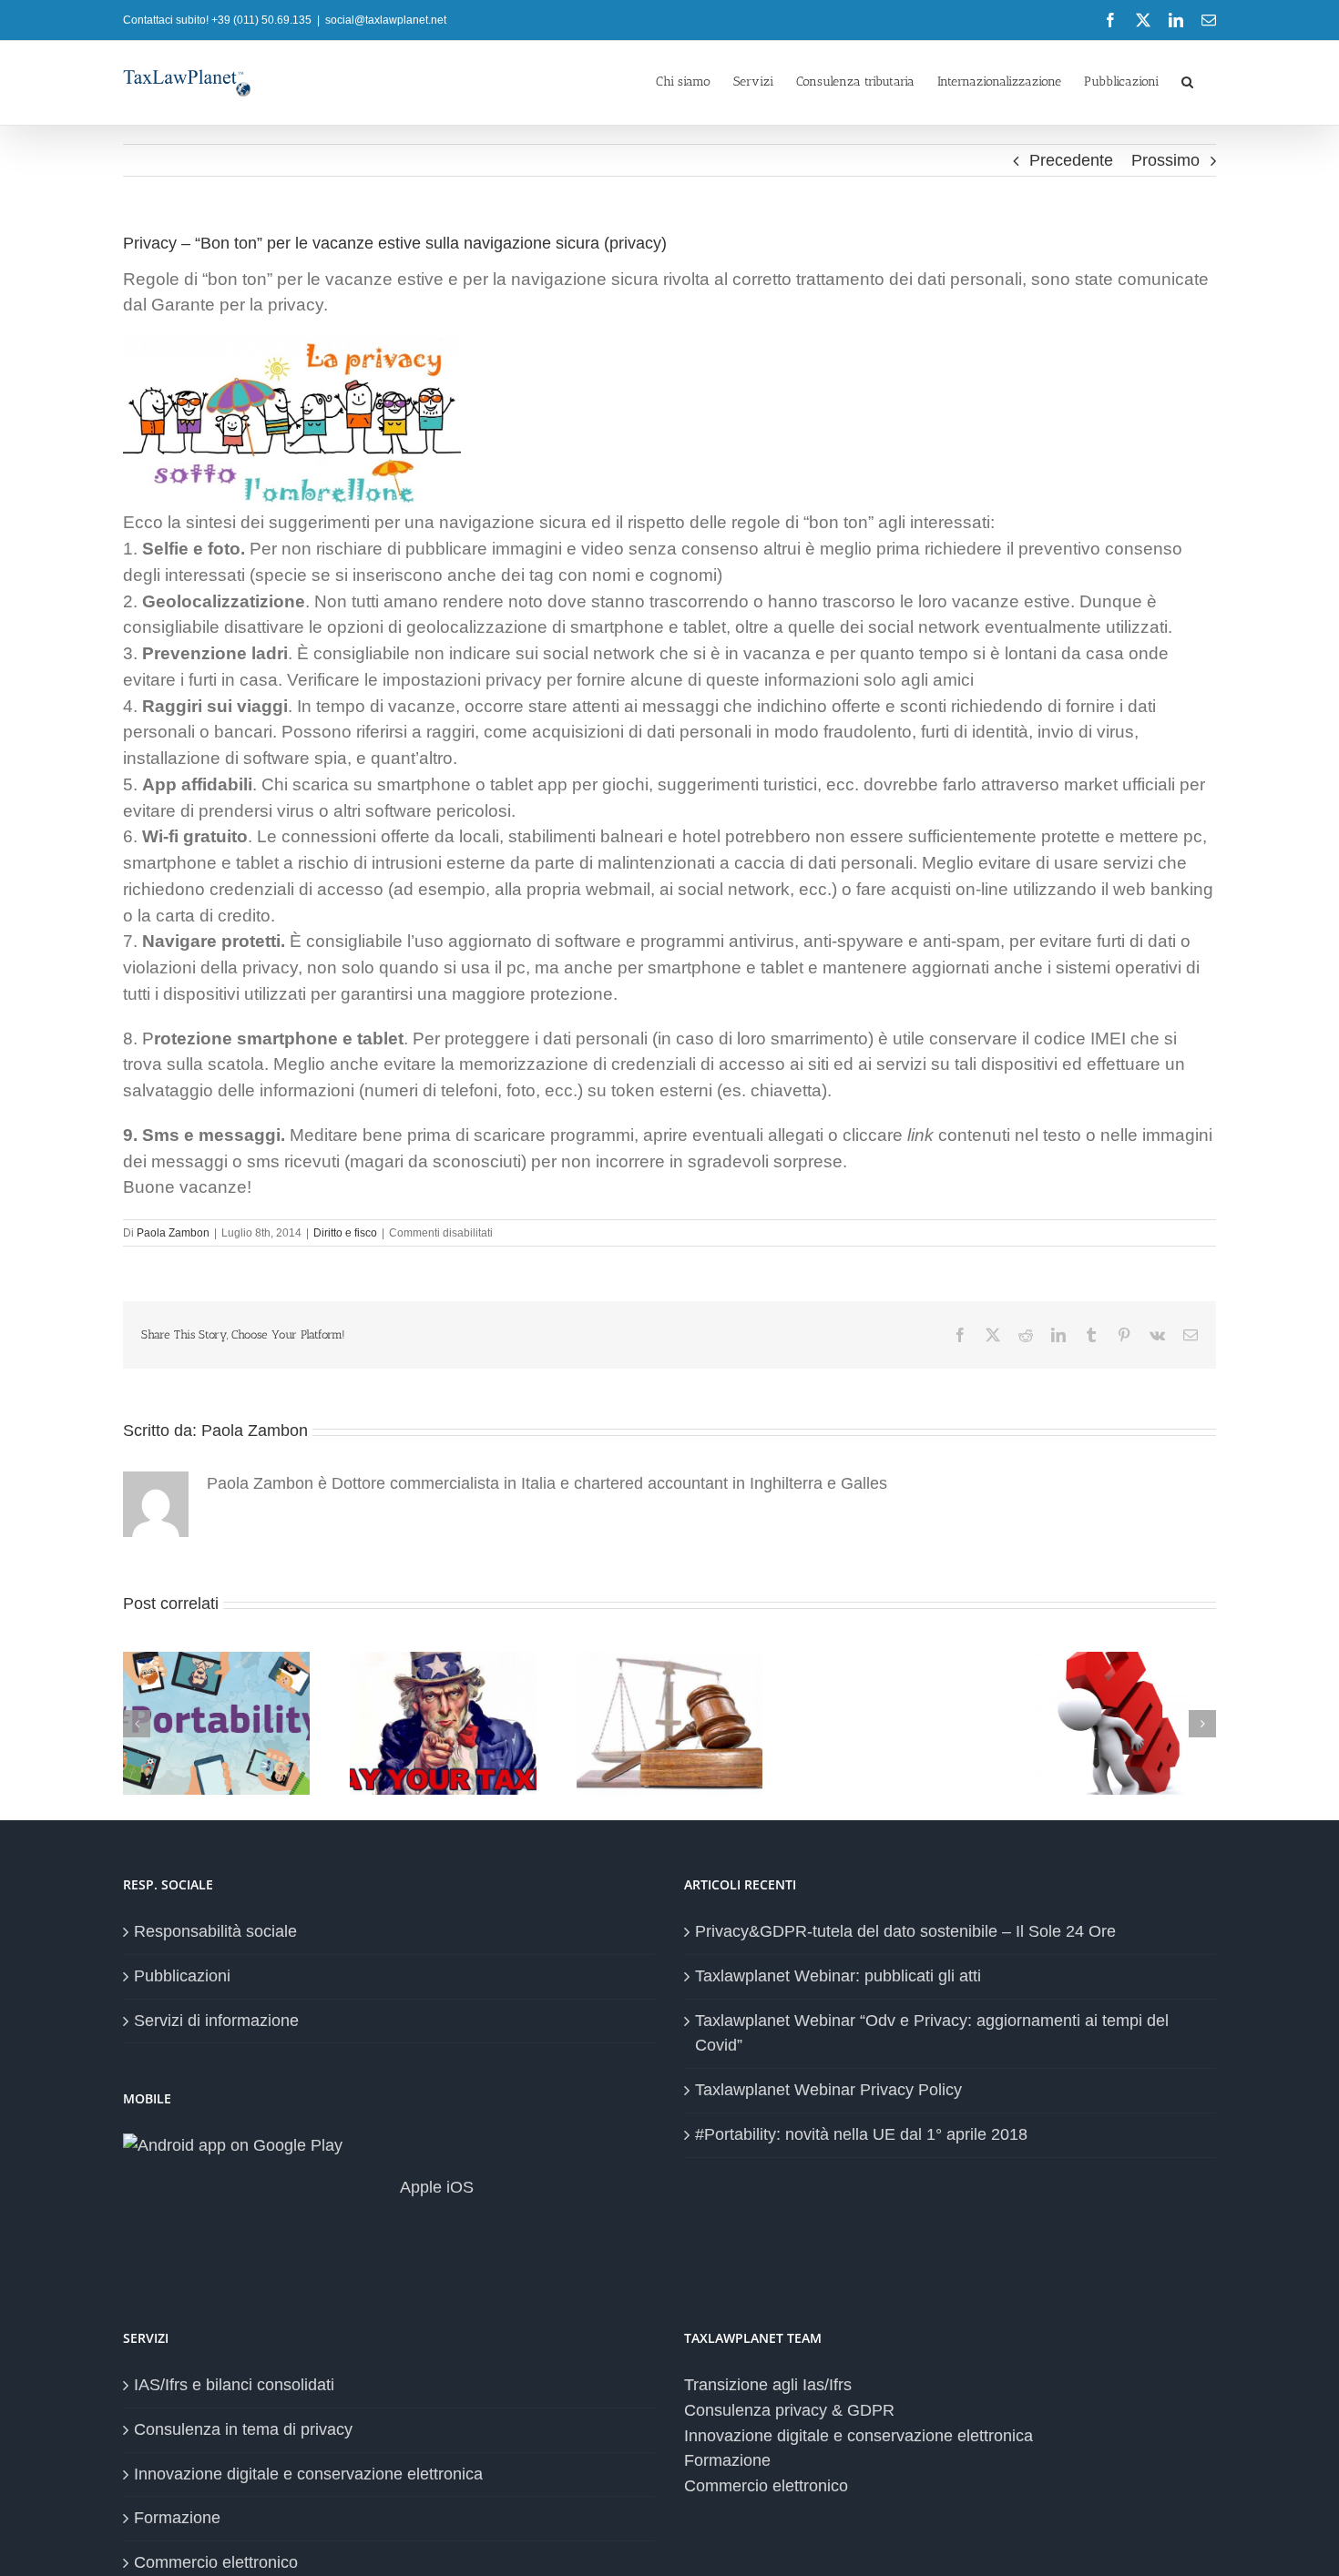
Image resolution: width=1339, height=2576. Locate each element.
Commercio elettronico (216, 2562)
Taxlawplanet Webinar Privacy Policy (828, 2090)
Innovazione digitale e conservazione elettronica (308, 2474)
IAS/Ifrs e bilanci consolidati (234, 2385)
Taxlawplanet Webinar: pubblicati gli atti (838, 1976)
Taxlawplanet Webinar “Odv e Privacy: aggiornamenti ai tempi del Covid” (932, 2033)
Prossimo (1165, 160)
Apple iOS (435, 2187)
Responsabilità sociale (215, 1931)
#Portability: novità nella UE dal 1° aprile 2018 (861, 2134)
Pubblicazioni (182, 1976)
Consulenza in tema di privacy (243, 2429)
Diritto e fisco (345, 1233)
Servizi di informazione (216, 2021)
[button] (1187, 80)
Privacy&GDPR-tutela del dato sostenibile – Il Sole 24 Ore (905, 1931)
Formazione (177, 2518)
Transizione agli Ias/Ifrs (768, 2385)
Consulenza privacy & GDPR (789, 2410)
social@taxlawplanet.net (386, 20)
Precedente (1071, 160)
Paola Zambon (173, 1233)
